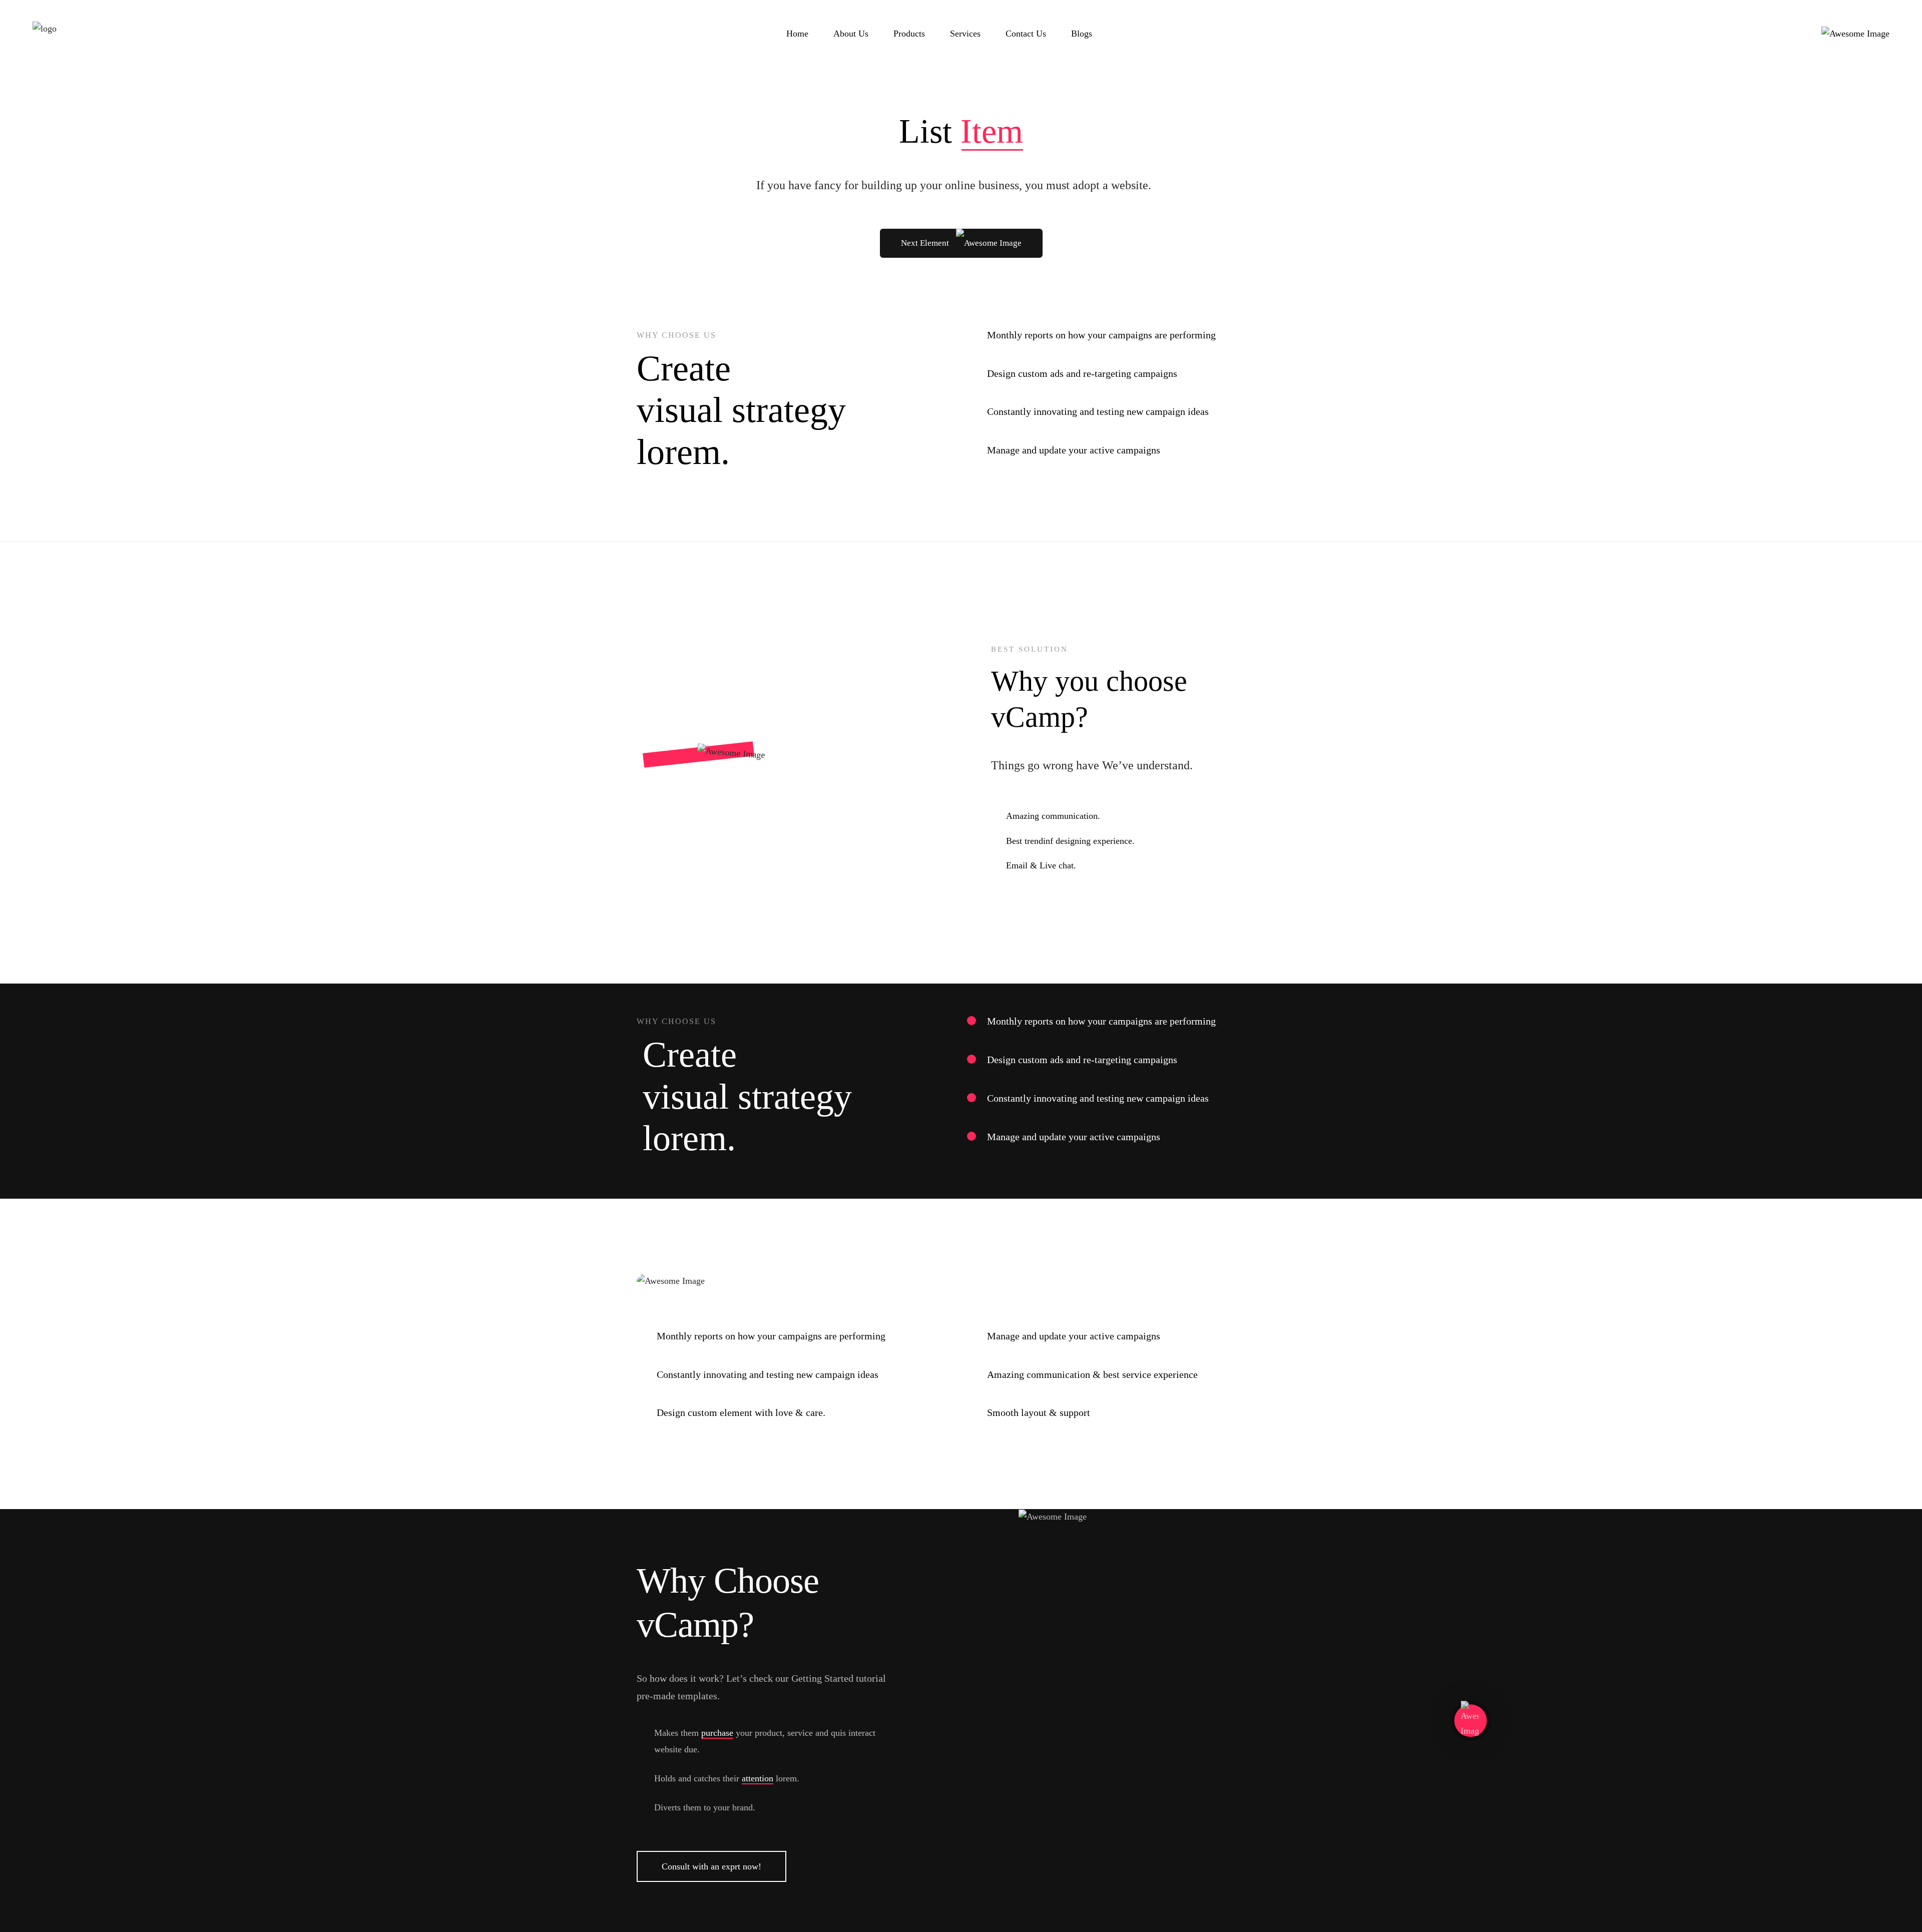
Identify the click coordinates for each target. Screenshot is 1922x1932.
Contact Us (1026, 34)
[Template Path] (45, 34)
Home (797, 34)
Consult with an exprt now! (711, 1866)
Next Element (926, 243)
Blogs (1082, 34)
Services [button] (965, 34)
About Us (851, 34)
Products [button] (909, 34)
